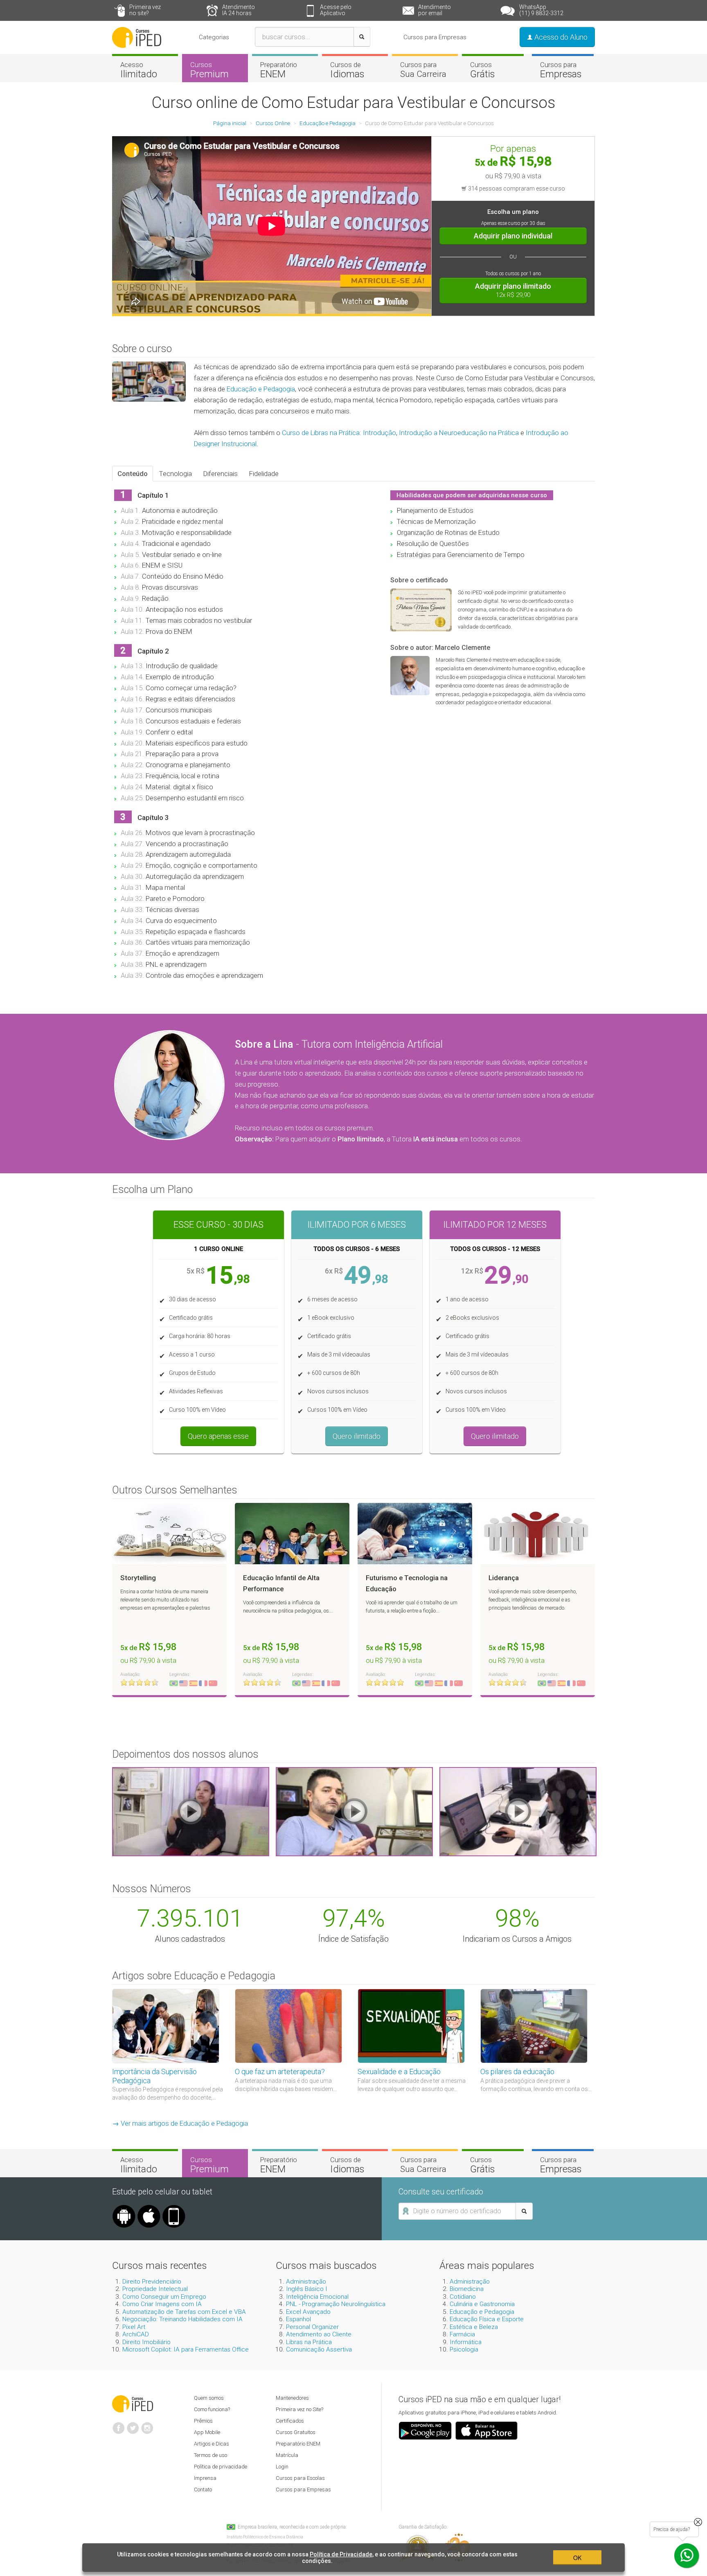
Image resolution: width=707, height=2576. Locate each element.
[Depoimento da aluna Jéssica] (518, 1811)
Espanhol (298, 2319)
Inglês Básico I (307, 2289)
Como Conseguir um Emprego (164, 2297)
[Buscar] (362, 37)
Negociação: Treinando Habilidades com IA (182, 2319)
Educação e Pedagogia (261, 389)
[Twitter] (133, 2425)
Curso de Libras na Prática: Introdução (339, 433)
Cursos (209, 70)
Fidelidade (264, 474)
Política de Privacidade (341, 2554)
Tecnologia (176, 474)
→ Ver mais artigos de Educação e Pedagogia (180, 2123)
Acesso (139, 70)
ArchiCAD (136, 2334)
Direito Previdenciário (152, 2282)
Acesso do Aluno (560, 37)
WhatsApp (541, 10)
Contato (203, 2490)
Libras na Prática (309, 2342)
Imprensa (205, 2478)
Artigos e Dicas (212, 2444)
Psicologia (464, 2349)
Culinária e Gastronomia (482, 2304)
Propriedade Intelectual (155, 2289)
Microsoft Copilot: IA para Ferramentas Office (186, 2349)
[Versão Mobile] (174, 2208)
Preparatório (279, 70)
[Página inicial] (137, 37)
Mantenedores (292, 2398)
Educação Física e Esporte (487, 2319)
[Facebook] (119, 2425)
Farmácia (462, 2334)
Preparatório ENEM (298, 2444)
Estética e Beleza (474, 2327)
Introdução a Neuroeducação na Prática (459, 433)
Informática (466, 2342)
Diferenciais (221, 474)
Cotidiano (463, 2297)
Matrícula (287, 2455)
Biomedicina (467, 2289)
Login (282, 2467)
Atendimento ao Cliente (319, 2334)
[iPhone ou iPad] (149, 2208)
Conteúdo (133, 474)
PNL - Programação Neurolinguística (336, 2304)
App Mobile (207, 2432)
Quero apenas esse (218, 1436)
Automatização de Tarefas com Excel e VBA (184, 2312)
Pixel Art (134, 2327)
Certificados (290, 2421)
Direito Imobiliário (146, 2342)
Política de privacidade (221, 2467)
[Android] (124, 2208)
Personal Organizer (312, 2327)
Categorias (214, 37)
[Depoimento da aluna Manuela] (191, 1811)
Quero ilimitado (357, 1436)
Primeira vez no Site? (299, 2409)
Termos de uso (211, 2455)
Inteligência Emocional (317, 2297)
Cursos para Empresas (435, 37)
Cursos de (347, 70)
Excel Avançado (308, 2312)
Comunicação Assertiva (319, 2349)
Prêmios (203, 2421)
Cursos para (423, 70)
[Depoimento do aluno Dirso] (354, 1811)
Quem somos (209, 2398)
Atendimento (239, 10)
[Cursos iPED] (133, 2403)
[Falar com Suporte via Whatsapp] (698, 2522)
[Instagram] (147, 2425)
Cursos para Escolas (300, 2478)
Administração (306, 2282)
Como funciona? (212, 2409)
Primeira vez (145, 10)
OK (577, 2558)
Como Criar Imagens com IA (162, 2304)
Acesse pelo (336, 10)
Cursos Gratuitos (296, 2432)
